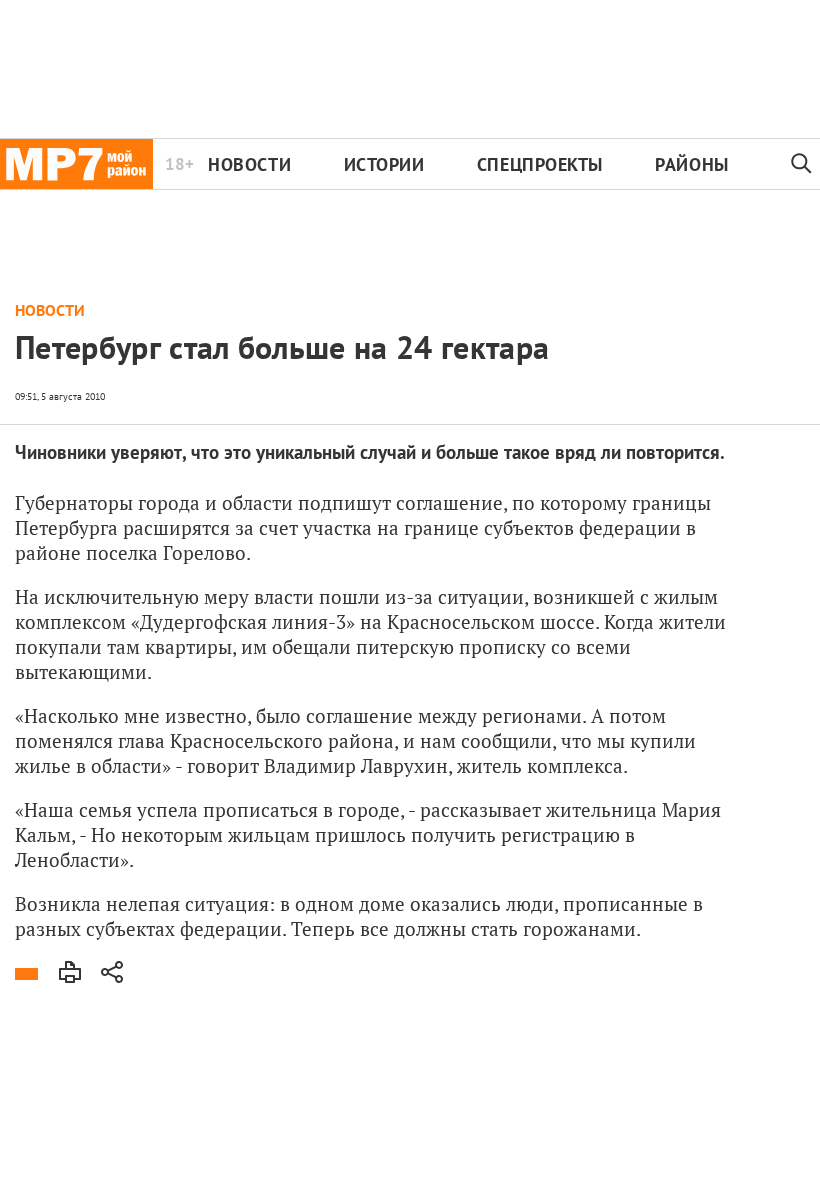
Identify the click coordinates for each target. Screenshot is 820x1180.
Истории (384, 164)
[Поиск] (801, 164)
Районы (691, 164)
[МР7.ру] (76, 164)
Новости (249, 164)
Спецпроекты (540, 164)
